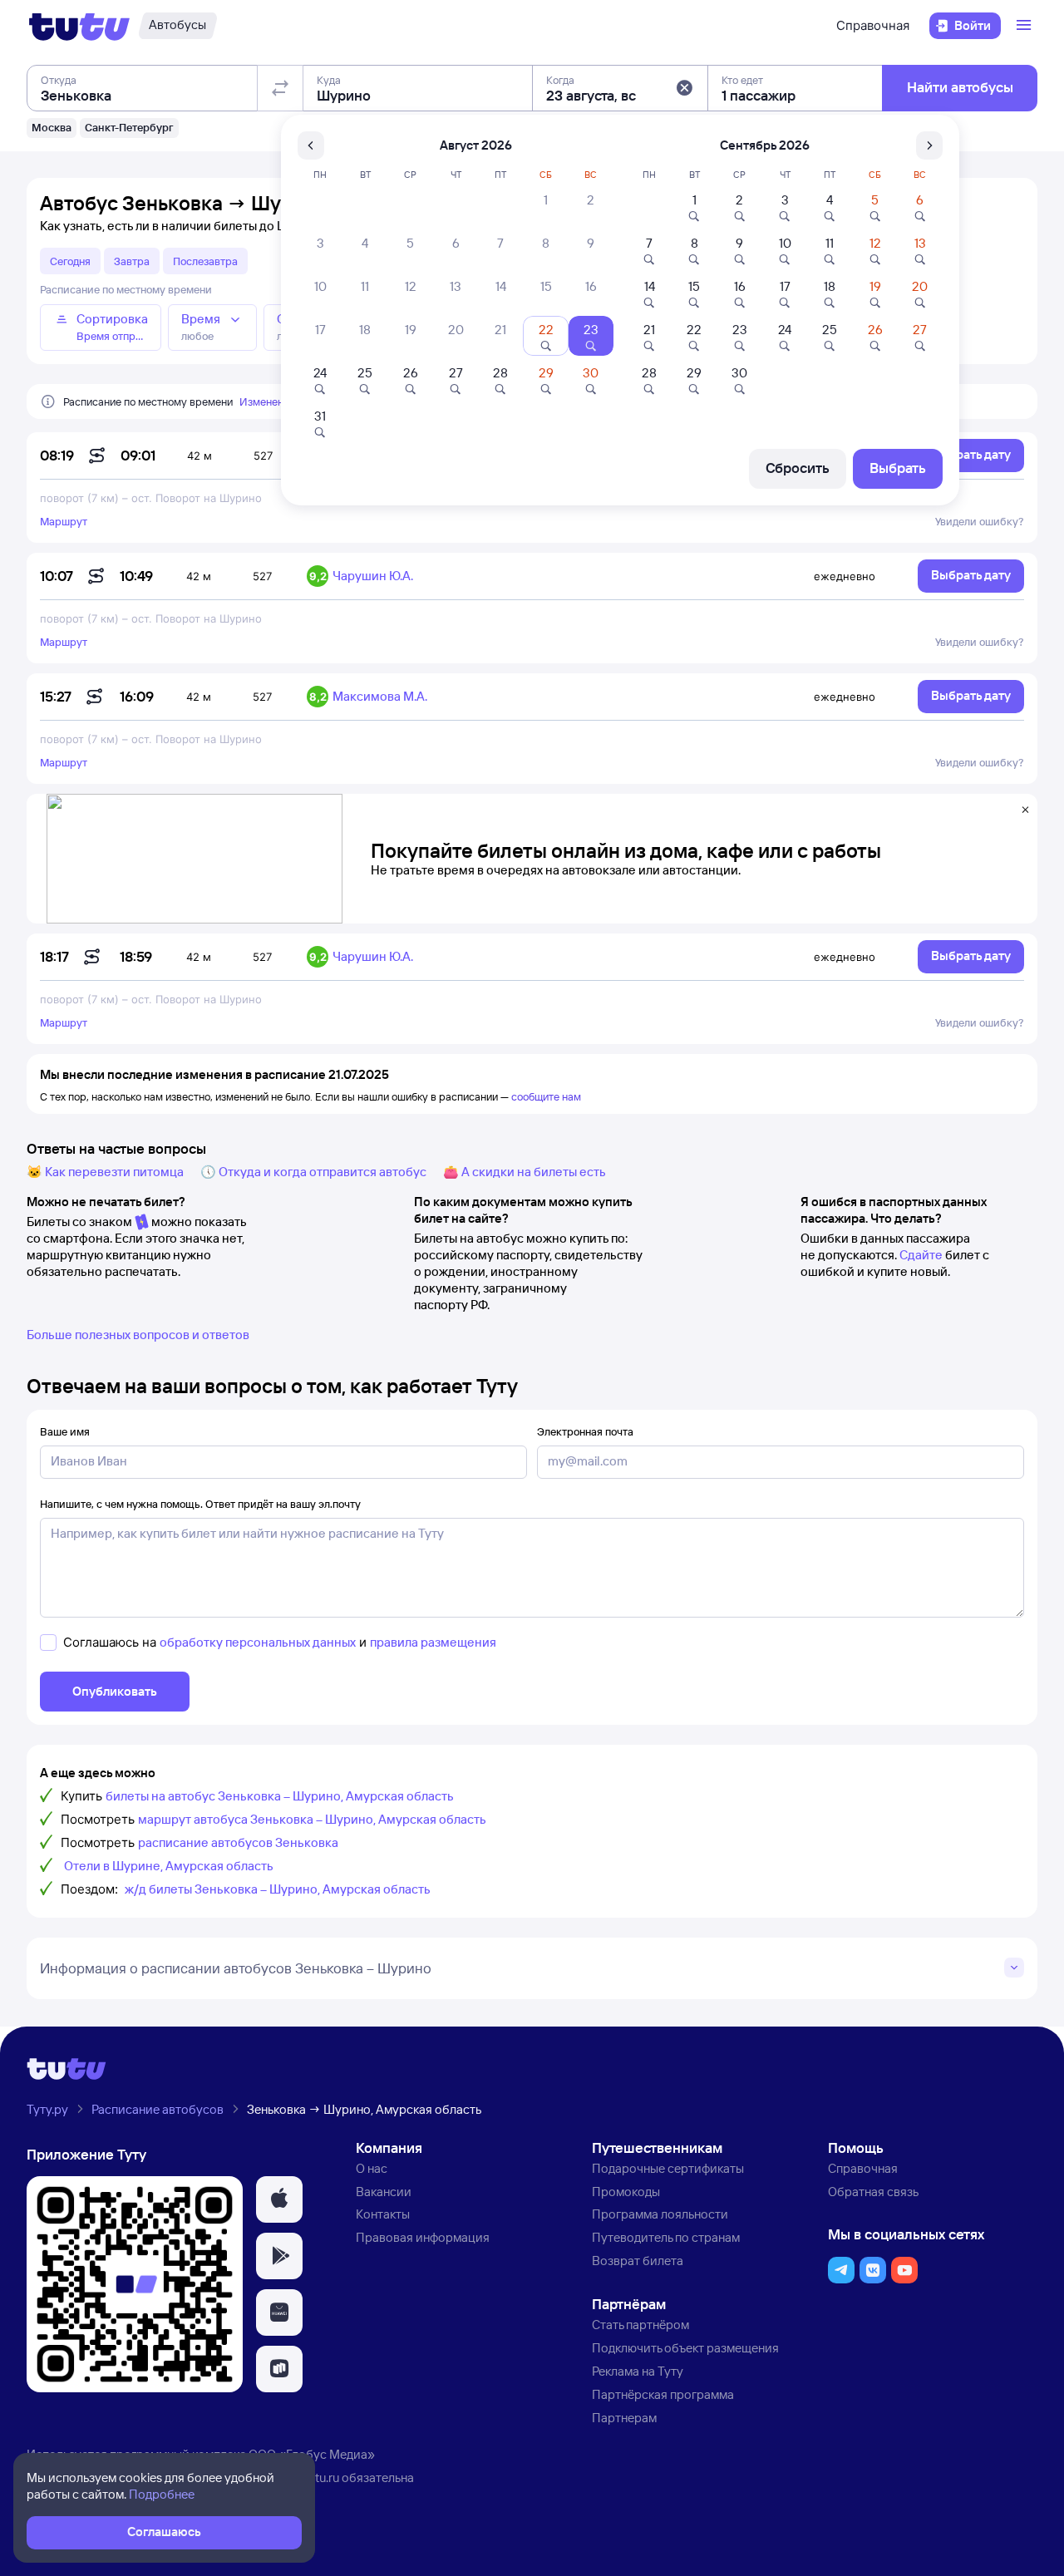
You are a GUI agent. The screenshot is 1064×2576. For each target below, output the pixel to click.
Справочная (873, 25)
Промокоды (626, 2192)
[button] (684, 88)
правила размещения (433, 1642)
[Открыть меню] (1026, 26)
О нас (372, 2168)
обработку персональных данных (258, 1642)
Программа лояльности (660, 2214)
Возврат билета (638, 2261)
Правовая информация (423, 2237)
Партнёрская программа (663, 2394)
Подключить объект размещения (685, 2348)
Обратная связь (873, 2192)
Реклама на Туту (638, 2371)
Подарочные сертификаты (668, 2168)
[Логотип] (79, 26)
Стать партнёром (640, 2325)
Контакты (383, 2214)
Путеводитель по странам (666, 2237)
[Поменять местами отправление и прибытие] (280, 88)
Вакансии (384, 2192)
